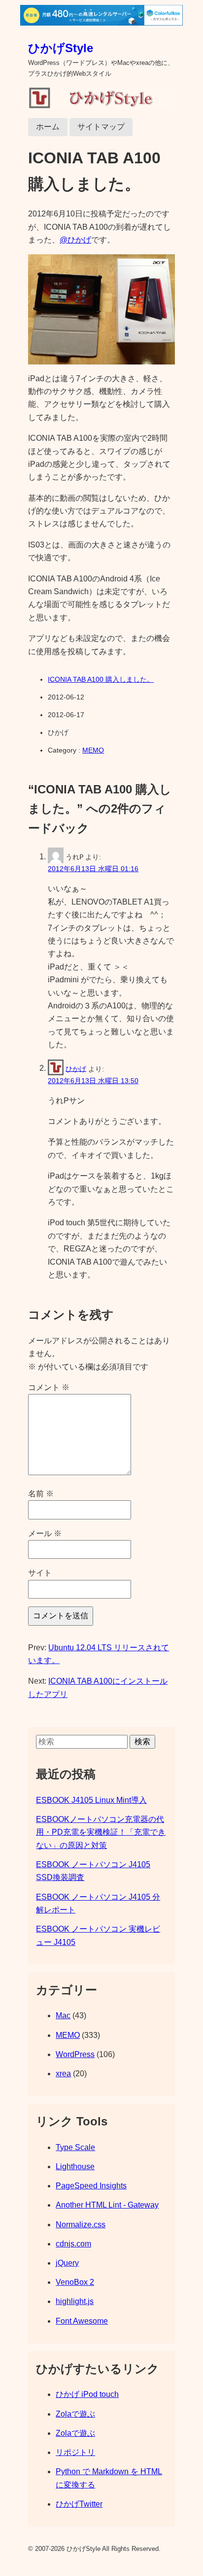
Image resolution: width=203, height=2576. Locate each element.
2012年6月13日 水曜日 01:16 (93, 869)
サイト (40, 1573)
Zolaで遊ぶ (75, 2414)
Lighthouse (75, 2167)
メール (45, 1533)
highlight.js (75, 2301)
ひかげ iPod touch (87, 2394)
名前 (41, 1494)
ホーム (48, 127)
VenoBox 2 (75, 2282)
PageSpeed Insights (91, 2186)
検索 (142, 1742)
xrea (63, 2074)
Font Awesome (82, 2321)
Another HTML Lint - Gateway (107, 2205)
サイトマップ (101, 127)
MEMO (93, 750)
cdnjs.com (73, 2244)
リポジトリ (75, 2452)
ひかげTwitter (79, 2504)
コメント (49, 1387)
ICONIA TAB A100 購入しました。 (101, 679)
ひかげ (76, 1068)
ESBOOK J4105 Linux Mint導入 (91, 1800)
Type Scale (75, 2147)
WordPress (75, 2054)
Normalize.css (81, 2225)
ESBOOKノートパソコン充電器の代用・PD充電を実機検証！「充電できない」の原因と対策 (101, 1832)
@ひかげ (75, 240)
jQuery (67, 2263)
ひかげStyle (61, 48)
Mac (63, 2015)
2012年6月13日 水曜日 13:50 (93, 1081)
